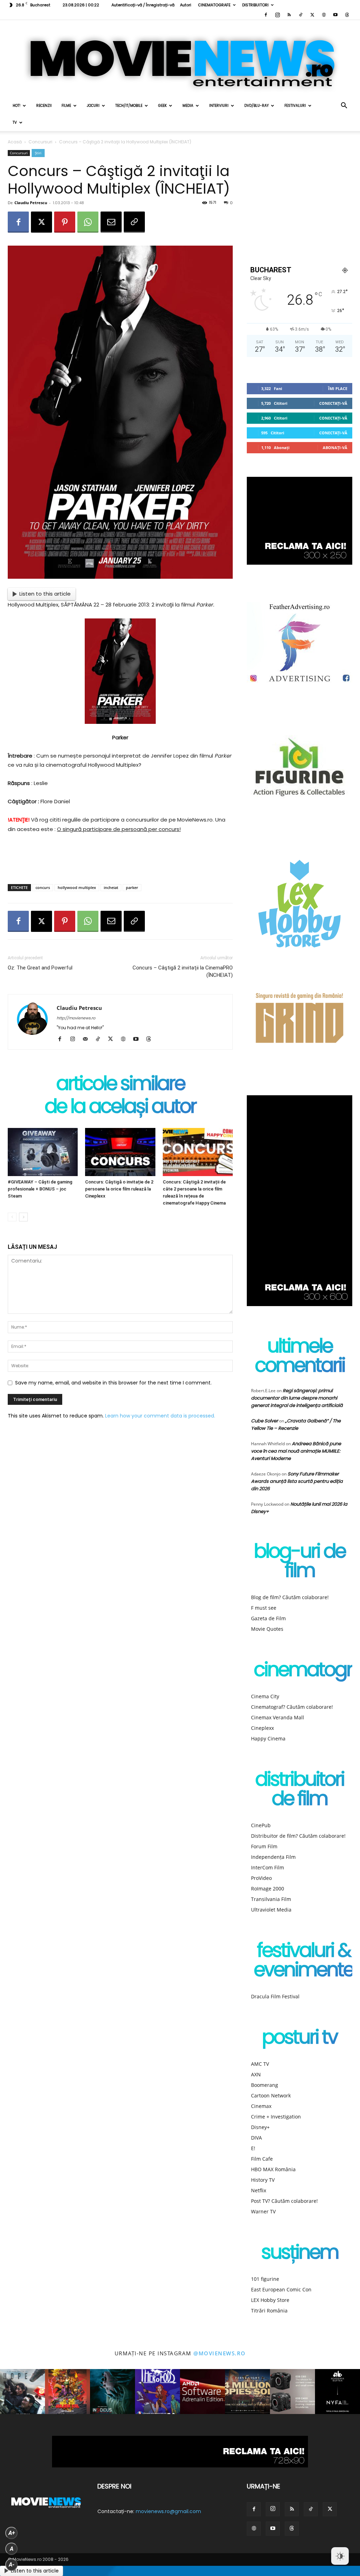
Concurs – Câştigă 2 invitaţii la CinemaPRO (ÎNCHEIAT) (183, 971)
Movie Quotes (267, 1629)
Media (188, 106)
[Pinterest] (65, 222)
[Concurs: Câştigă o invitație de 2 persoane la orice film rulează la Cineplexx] (120, 1152)
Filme (66, 106)
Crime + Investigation (276, 2117)
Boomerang (265, 2085)
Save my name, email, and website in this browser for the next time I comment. (113, 1383)
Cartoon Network (271, 2095)
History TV (263, 2180)
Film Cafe (262, 2159)
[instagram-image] (22, 2392)
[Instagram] (277, 15)
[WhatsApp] (88, 222)
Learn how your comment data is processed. (160, 1416)
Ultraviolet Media (271, 1910)
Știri (38, 153)
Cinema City (265, 1696)
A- (12, 2565)
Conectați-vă (333, 403)
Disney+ (260, 2127)
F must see (264, 1608)
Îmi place (338, 388)
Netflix (259, 2190)
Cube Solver (265, 1421)
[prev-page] (12, 1217)
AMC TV (260, 2064)
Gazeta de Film (268, 1618)
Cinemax (261, 2106)
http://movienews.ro (76, 1018)
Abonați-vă (335, 447)
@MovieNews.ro (220, 2353)
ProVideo (261, 1878)
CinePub (261, 1825)
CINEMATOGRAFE (214, 5)
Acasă (15, 142)
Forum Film (264, 1846)
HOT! (17, 106)
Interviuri (219, 106)
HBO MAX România (273, 2169)
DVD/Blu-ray (256, 106)
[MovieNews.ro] (180, 59)
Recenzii (44, 106)
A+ (12, 2533)
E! (253, 2148)
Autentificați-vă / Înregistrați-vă (143, 5)
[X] (312, 15)
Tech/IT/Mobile (129, 106)
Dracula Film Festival (275, 1996)
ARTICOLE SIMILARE (120, 1085)
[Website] (324, 15)
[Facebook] (266, 15)
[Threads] (347, 15)
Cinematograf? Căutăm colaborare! (292, 1707)
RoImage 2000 (268, 1889)
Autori (186, 5)
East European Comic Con (281, 2289)
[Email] (111, 222)
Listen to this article (45, 594)
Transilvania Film (271, 1899)
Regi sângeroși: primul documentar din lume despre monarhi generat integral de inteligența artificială (297, 1398)
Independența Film (273, 1857)
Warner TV (263, 2211)
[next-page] (23, 1217)
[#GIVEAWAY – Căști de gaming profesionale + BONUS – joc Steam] (43, 1152)
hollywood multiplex (77, 887)
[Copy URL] (134, 222)
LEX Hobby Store (270, 2300)
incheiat (111, 887)
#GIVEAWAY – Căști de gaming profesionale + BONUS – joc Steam (40, 1189)
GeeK (162, 106)
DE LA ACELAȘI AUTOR (120, 1108)
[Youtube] (335, 15)
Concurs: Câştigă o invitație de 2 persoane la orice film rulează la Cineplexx (119, 1189)
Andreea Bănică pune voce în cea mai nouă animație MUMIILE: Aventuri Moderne (296, 1451)
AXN (256, 2074)
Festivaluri (295, 106)
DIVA (256, 2138)
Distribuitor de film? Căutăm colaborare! (298, 1836)
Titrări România (269, 2311)
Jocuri (93, 106)
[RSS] (289, 15)
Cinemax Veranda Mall (278, 1717)
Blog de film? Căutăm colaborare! (290, 1597)
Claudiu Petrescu (31, 203)
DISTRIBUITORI (255, 5)
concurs (43, 887)
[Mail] (88, 1039)
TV (15, 122)
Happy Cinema (268, 1738)
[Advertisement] (120, 861)
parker (132, 887)
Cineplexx (262, 1728)
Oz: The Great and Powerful (40, 968)
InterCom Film (268, 1867)
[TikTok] (301, 15)
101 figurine (265, 2279)
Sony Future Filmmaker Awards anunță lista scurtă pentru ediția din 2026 (297, 1481)
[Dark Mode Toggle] (340, 2556)
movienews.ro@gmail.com (168, 2511)
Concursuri (40, 142)
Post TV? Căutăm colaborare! (284, 2201)
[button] (344, 106)
